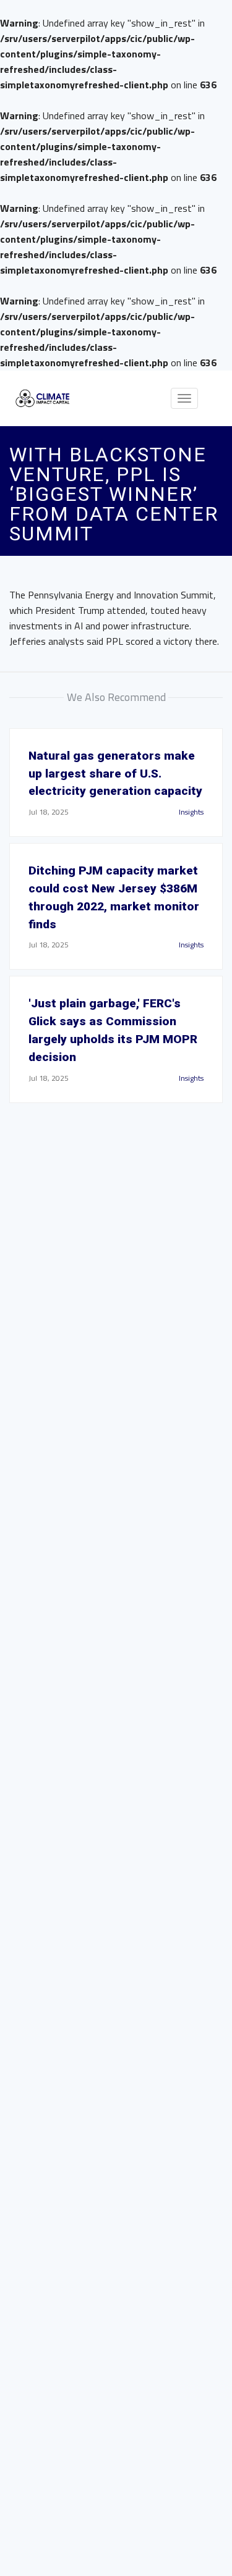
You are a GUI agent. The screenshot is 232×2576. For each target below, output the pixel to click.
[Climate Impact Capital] (43, 399)
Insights (191, 812)
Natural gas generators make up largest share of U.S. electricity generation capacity (115, 774)
